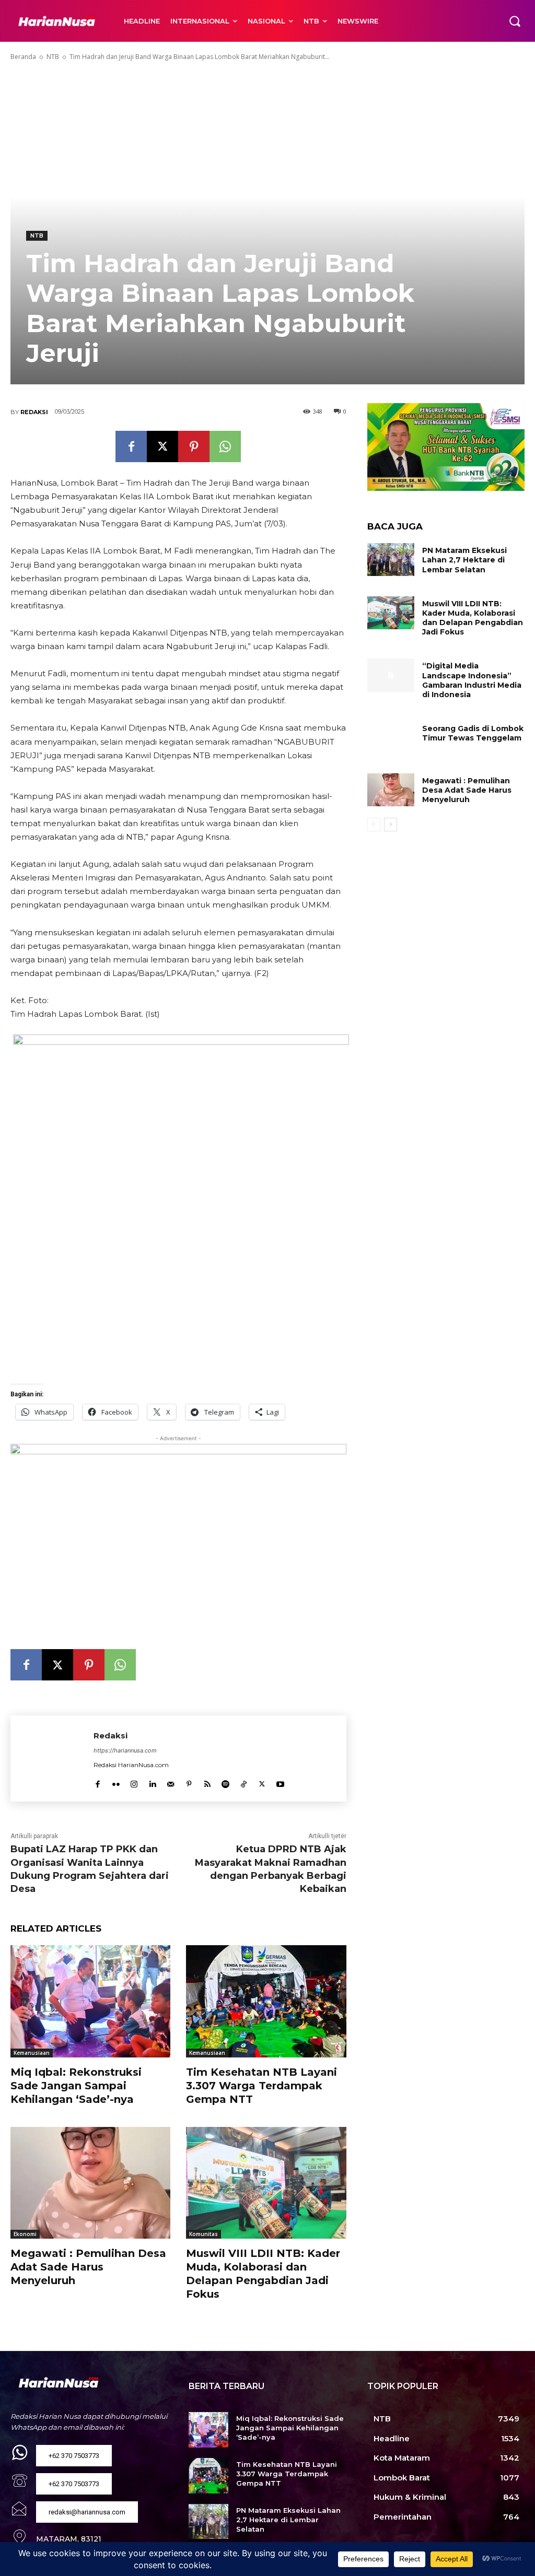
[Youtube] (280, 1781)
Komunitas (203, 2234)
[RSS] (207, 1781)
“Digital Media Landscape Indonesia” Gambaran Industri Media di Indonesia (472, 680)
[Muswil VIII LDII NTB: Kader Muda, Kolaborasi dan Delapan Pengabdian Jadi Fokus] (266, 2183)
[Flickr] (116, 1781)
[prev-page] (374, 825)
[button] (515, 21)
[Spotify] (225, 1781)
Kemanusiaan (32, 2053)
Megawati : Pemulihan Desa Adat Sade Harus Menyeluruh (88, 2267)
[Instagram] (134, 1781)
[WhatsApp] (225, 446)
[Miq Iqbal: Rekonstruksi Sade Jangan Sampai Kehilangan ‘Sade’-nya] (90, 2001)
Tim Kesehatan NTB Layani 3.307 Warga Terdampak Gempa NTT (261, 2086)
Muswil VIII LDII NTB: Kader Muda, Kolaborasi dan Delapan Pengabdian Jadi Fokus (473, 618)
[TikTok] (244, 1781)
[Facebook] (131, 446)
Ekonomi (25, 2234)
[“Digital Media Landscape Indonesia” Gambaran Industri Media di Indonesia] (391, 675)
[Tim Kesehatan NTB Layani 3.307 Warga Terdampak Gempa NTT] (266, 2001)
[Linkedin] (152, 1781)
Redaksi (34, 412)
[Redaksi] (52, 1758)
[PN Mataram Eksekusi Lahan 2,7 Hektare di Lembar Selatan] (391, 560)
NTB (53, 57)
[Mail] (171, 1781)
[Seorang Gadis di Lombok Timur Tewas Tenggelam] (391, 738)
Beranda (23, 57)
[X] (162, 446)
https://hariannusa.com (125, 1750)
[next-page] (391, 825)
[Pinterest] (194, 446)
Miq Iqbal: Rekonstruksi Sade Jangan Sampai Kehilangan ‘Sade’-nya (76, 2086)
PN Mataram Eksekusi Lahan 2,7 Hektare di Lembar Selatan (464, 560)
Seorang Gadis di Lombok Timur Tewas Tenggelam (473, 733)
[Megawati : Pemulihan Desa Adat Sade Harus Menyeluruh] (90, 2183)
